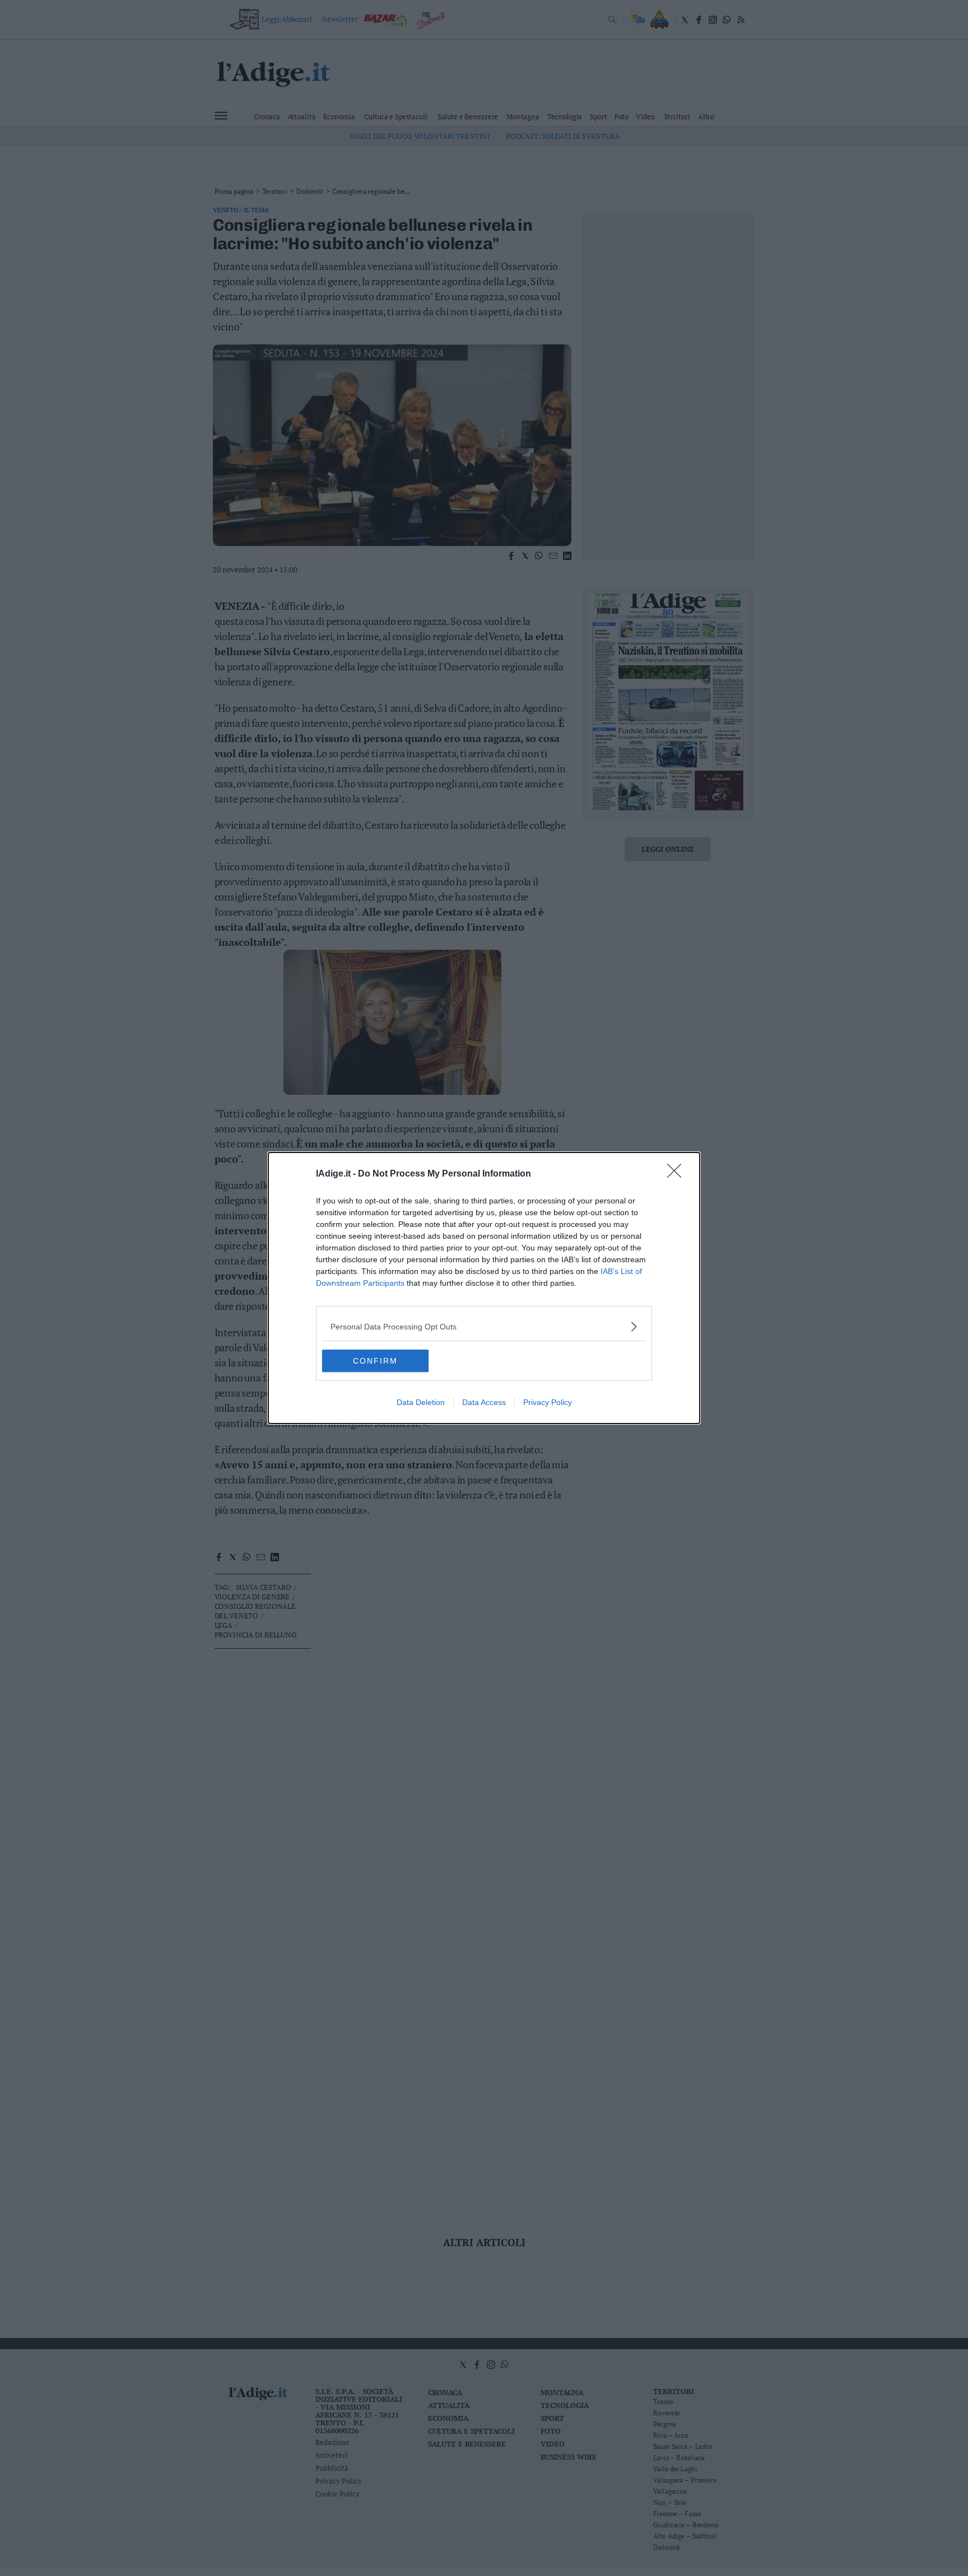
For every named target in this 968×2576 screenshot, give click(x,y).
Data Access (484, 1402)
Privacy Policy (548, 1402)
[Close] (678, 1174)
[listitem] (484, 1326)
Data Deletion (421, 1402)
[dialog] (484, 1288)
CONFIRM (375, 1361)
